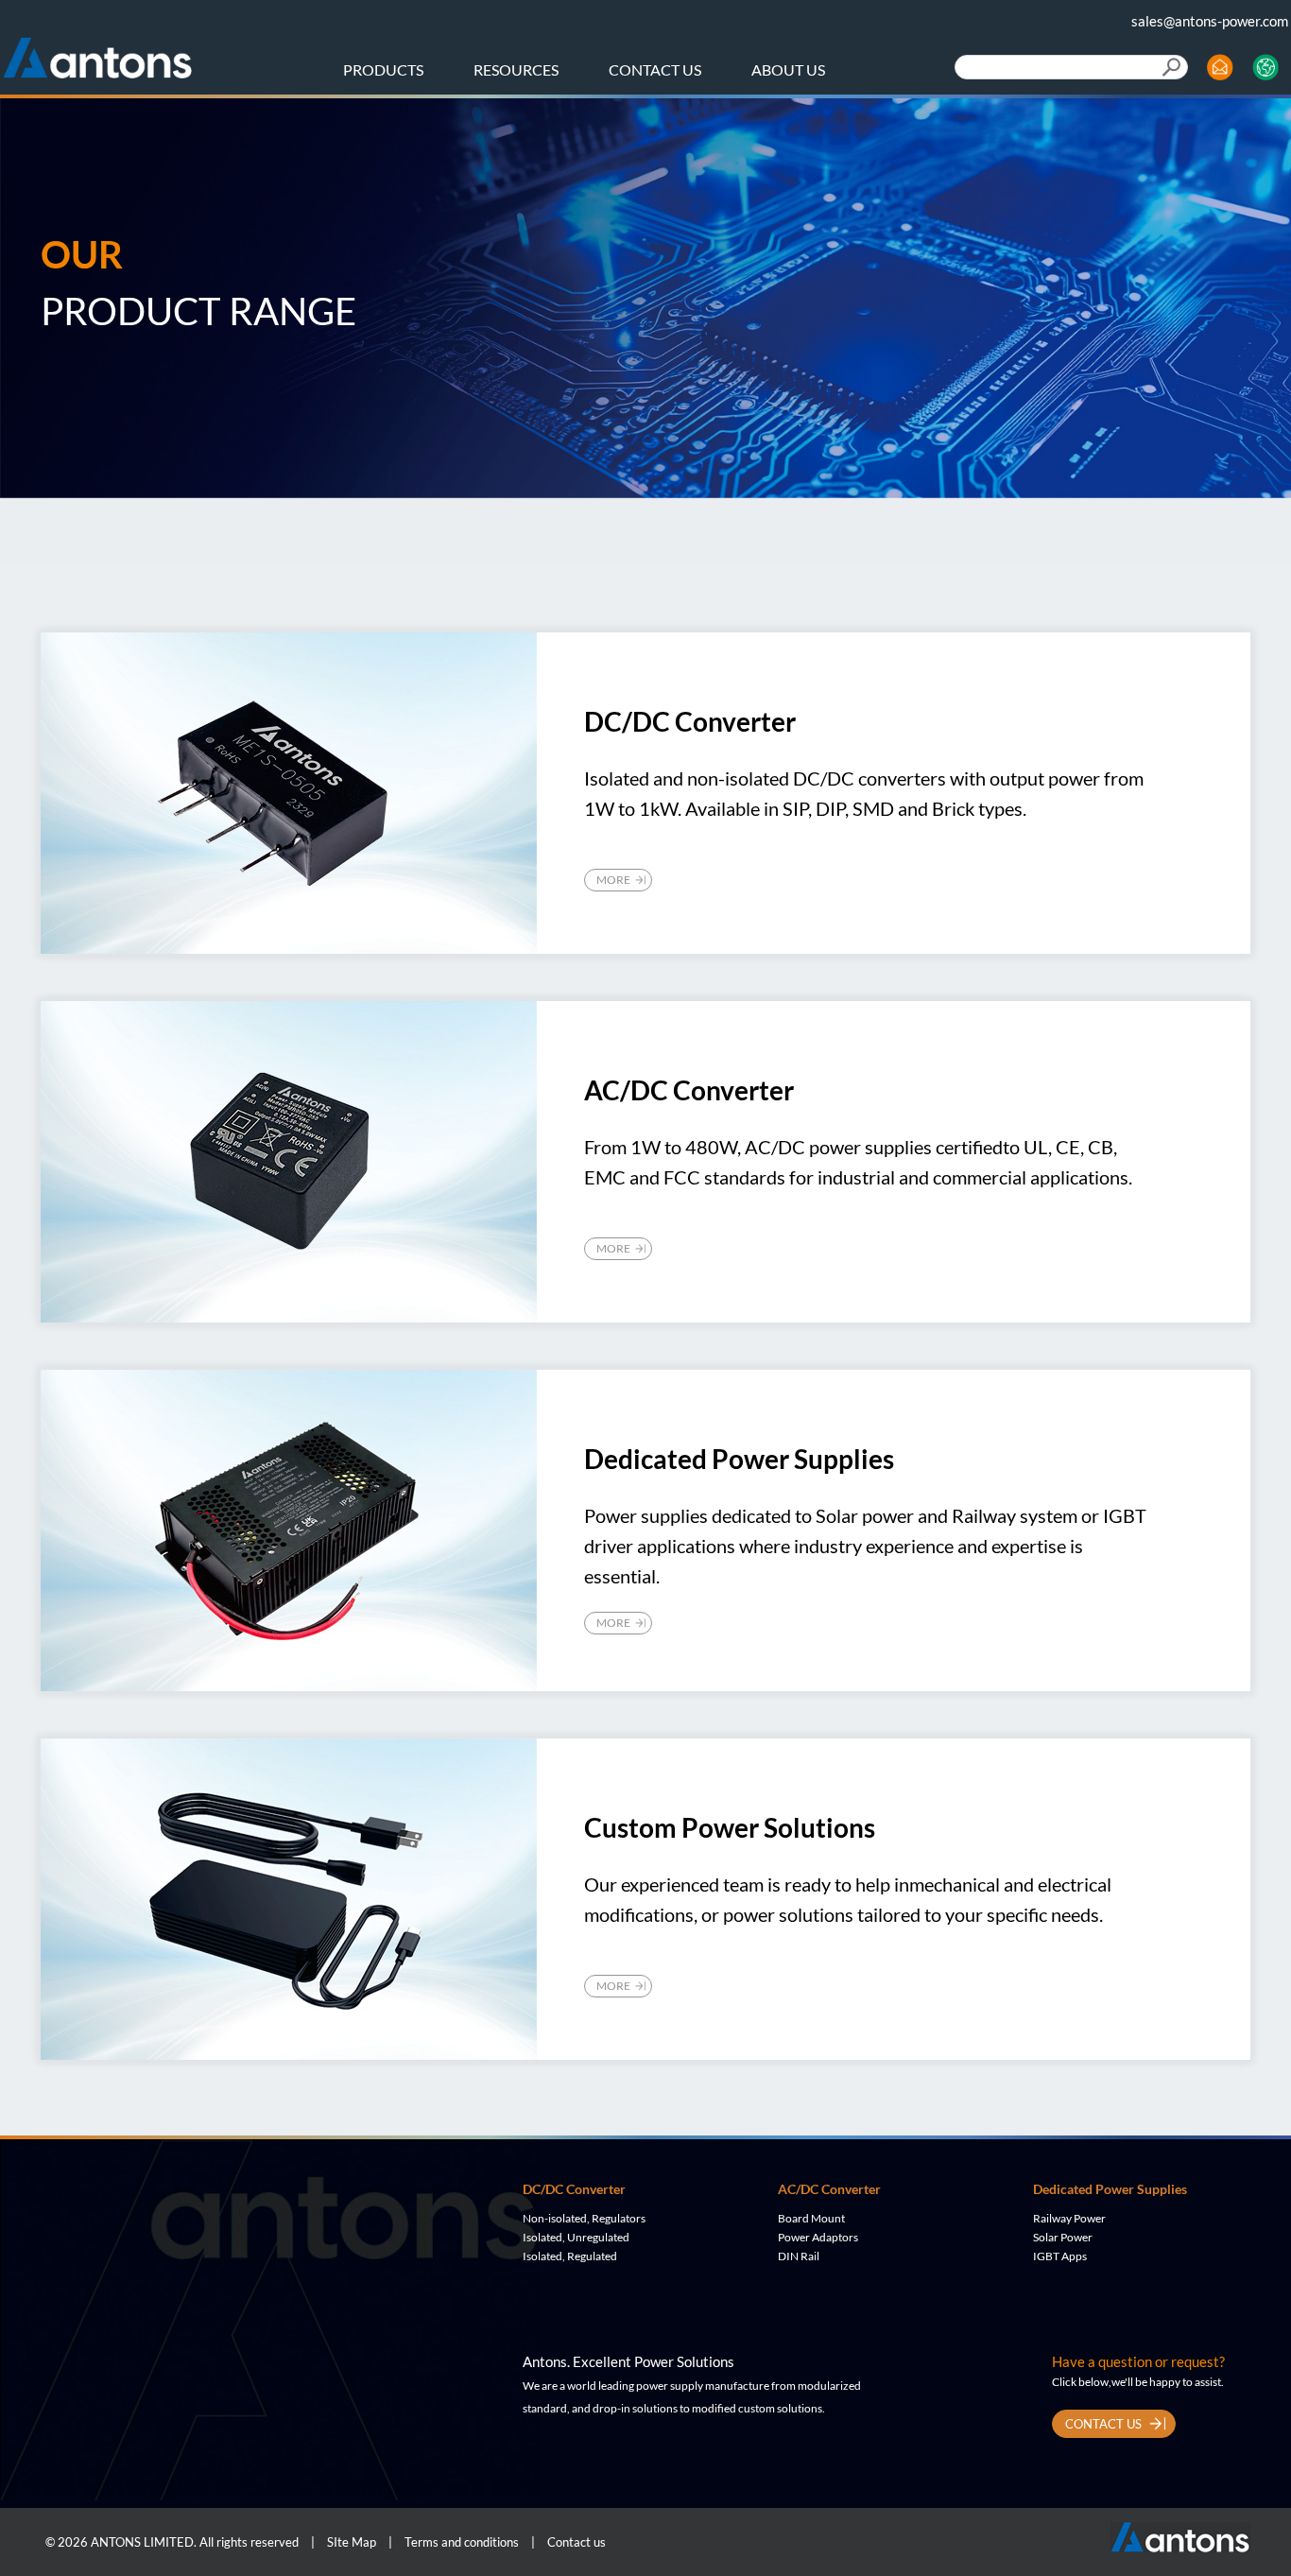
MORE (613, 880)
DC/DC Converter (574, 2189)
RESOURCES (516, 69)
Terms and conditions (462, 2542)
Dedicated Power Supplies (1110, 2189)
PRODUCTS (383, 69)
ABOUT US (788, 69)
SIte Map (352, 2542)
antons (97, 51)
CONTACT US (655, 69)
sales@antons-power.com (1210, 21)
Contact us (577, 2542)
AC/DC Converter (829, 2189)
